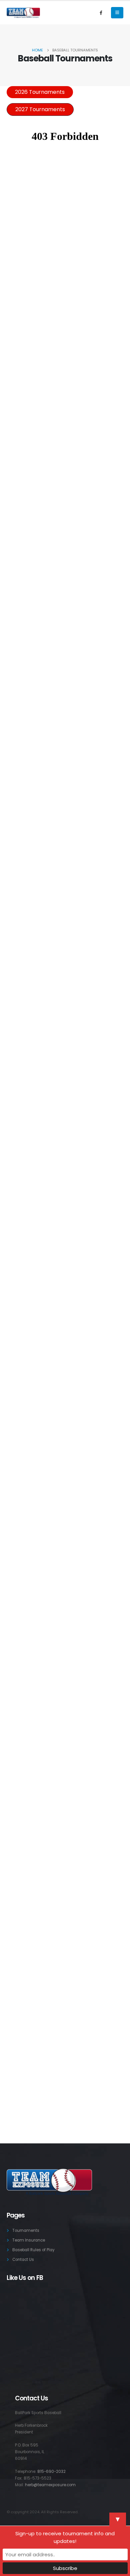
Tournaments (26, 2231)
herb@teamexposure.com (50, 2485)
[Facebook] (101, 13)
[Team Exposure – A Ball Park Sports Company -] (23, 13)
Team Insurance (29, 2240)
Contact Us (23, 2260)
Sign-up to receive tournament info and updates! (65, 2537)
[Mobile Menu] (117, 13)
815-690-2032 (51, 2472)
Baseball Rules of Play (33, 2250)
